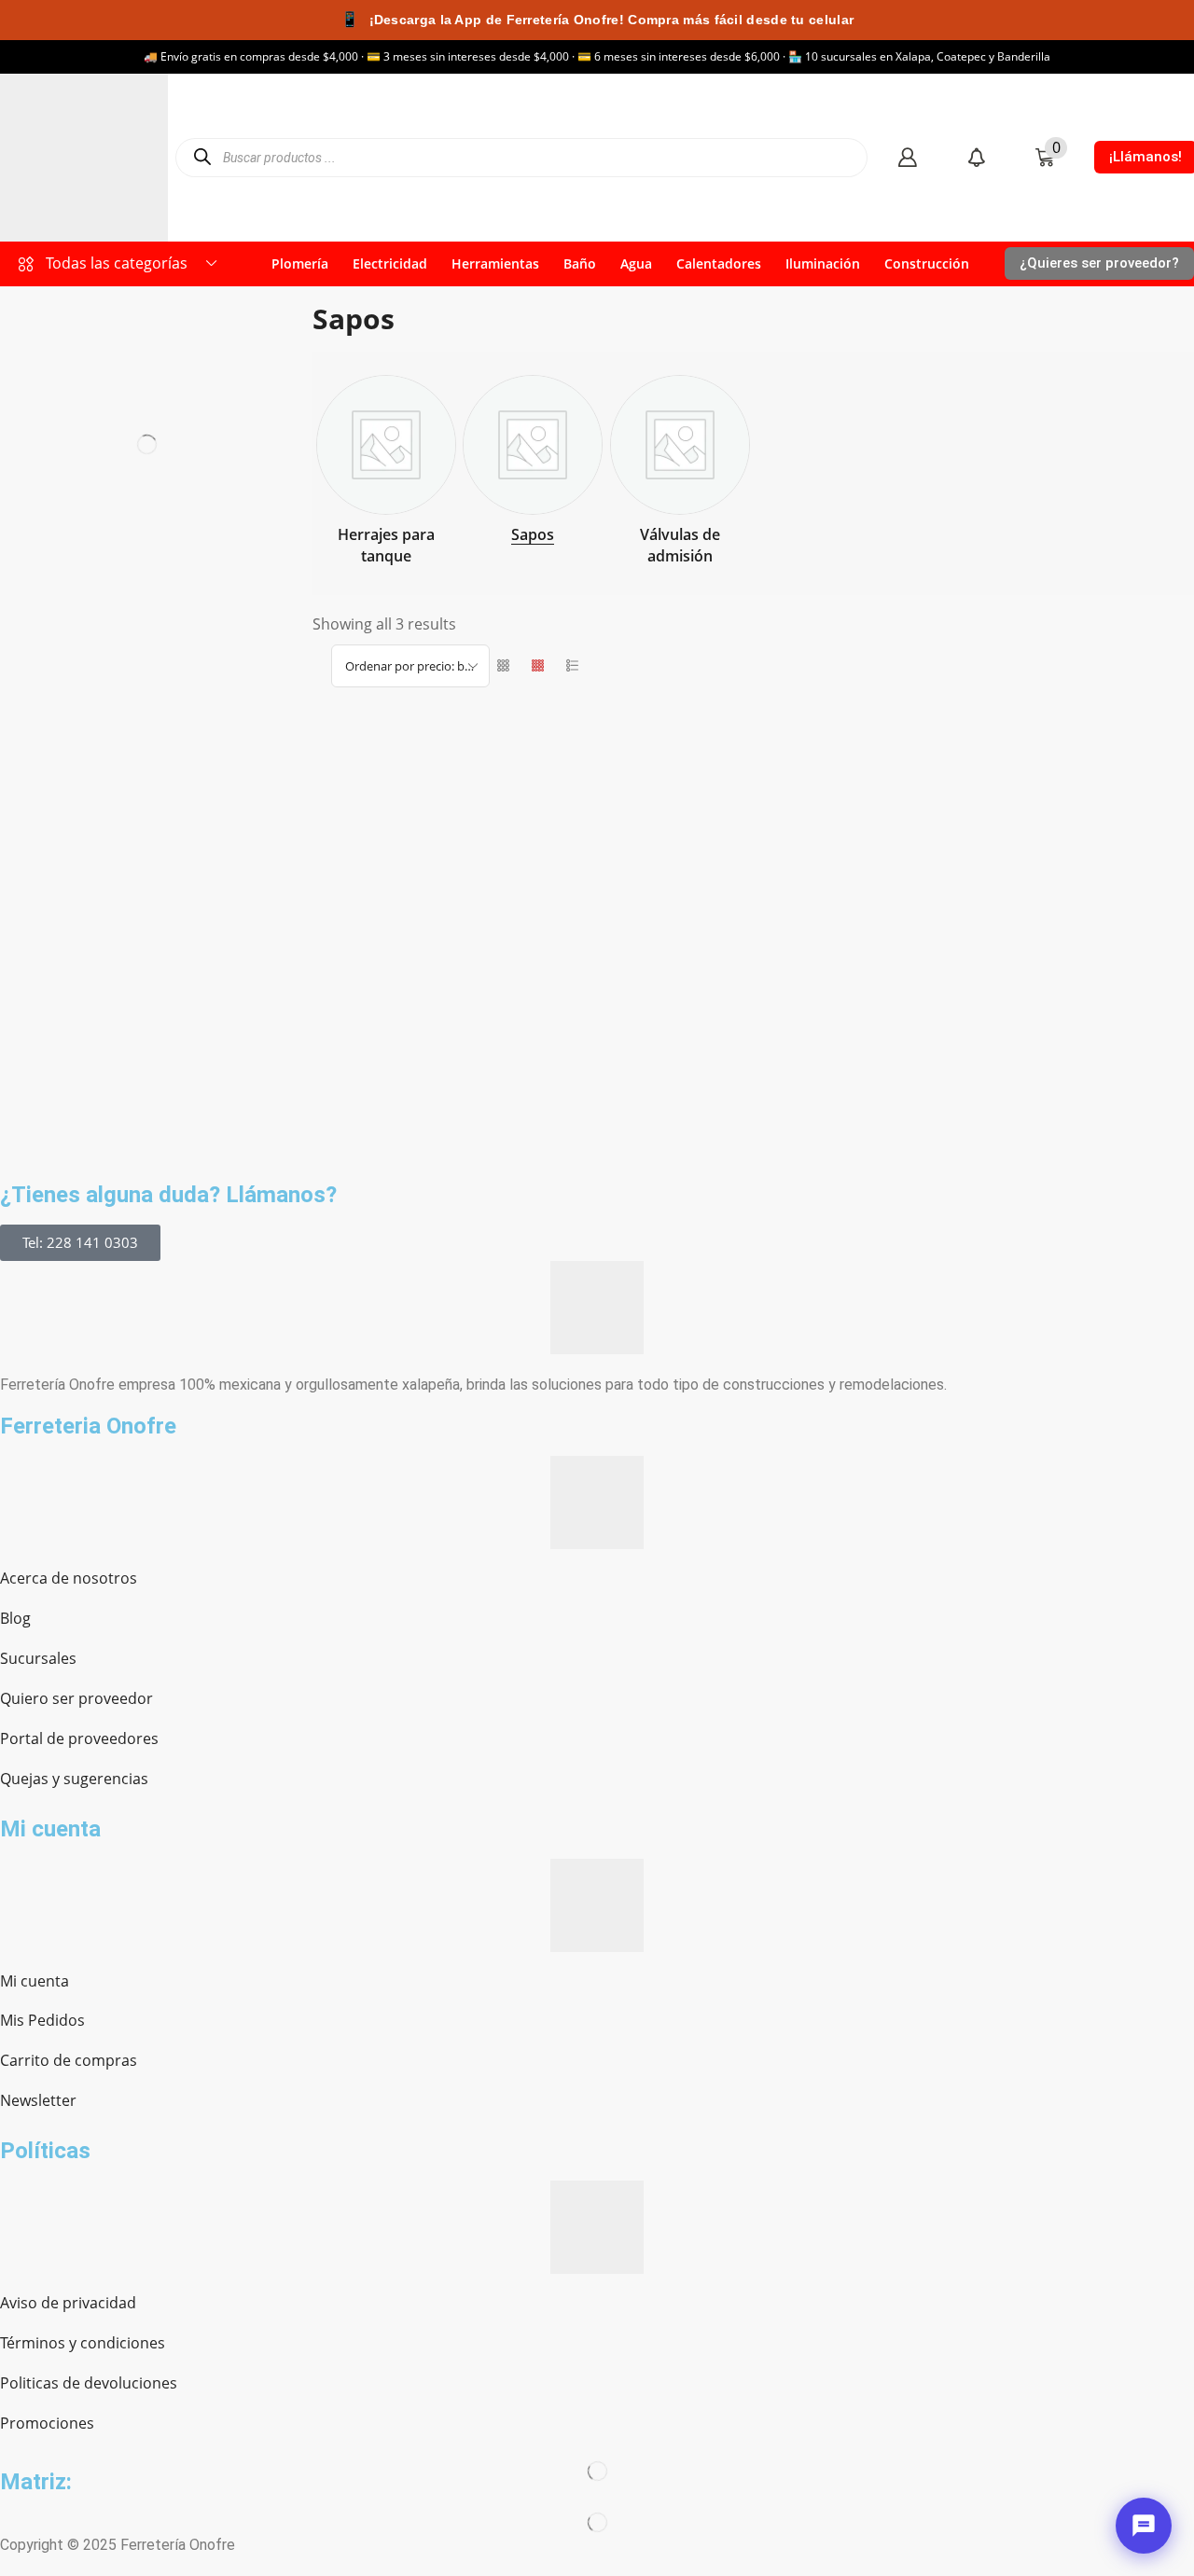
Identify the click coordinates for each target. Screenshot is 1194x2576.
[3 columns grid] (503, 666)
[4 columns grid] (538, 666)
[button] (907, 157)
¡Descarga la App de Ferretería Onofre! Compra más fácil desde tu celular (597, 19)
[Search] (202, 157)
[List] (572, 666)
